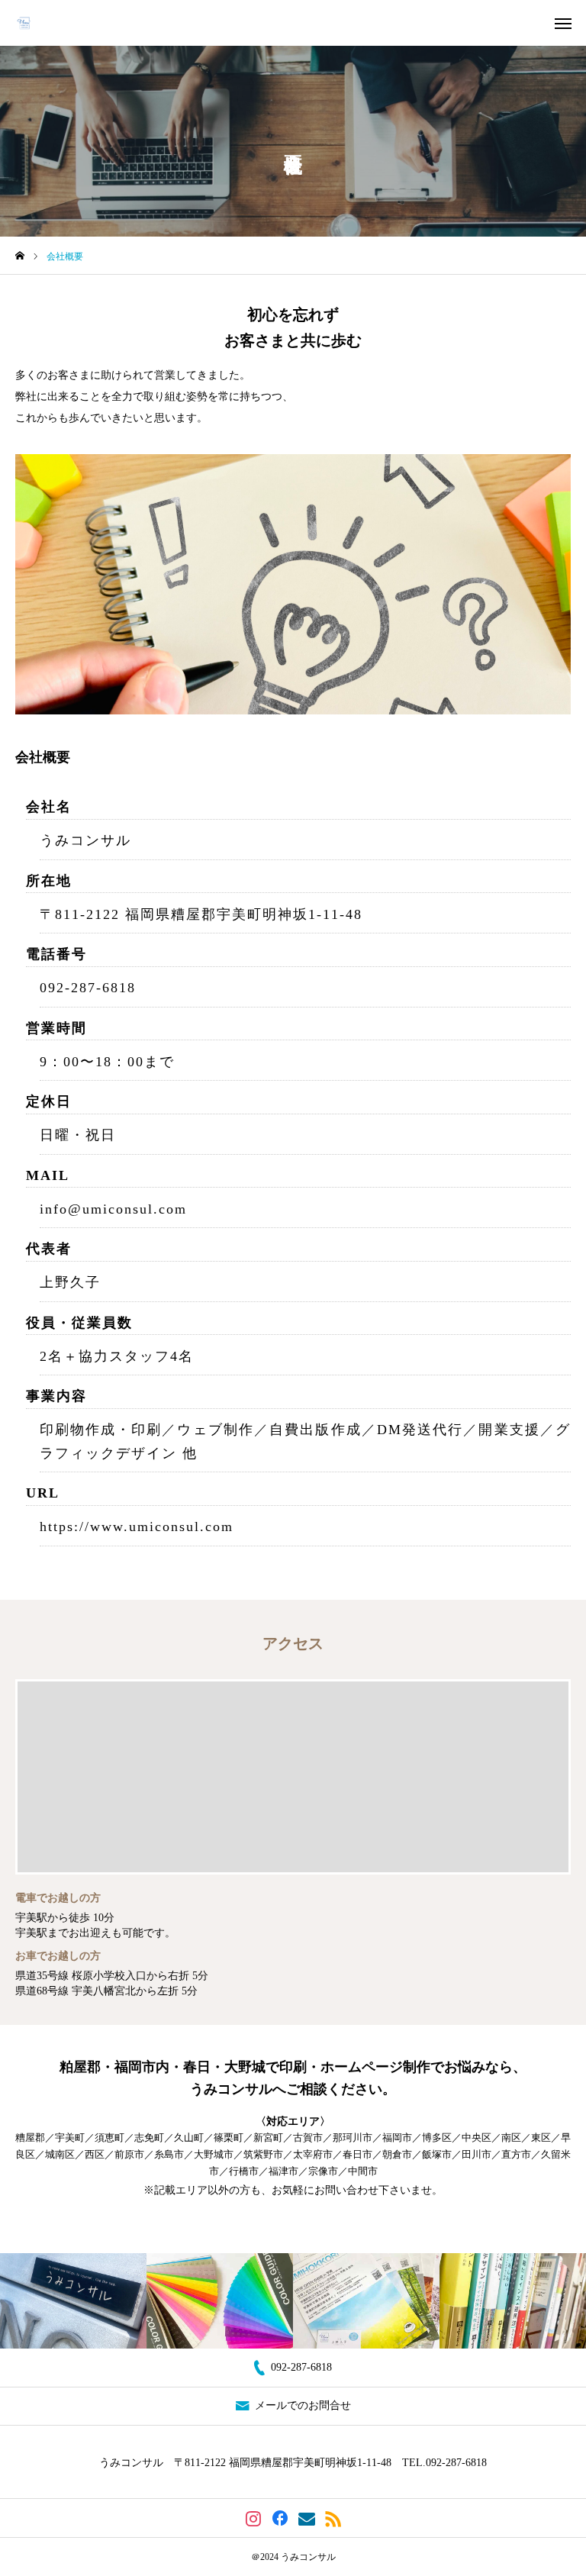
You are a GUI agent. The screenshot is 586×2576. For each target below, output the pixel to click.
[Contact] (306, 2518)
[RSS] (333, 2518)
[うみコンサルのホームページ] (27, 23)
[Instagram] (253, 2518)
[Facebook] (280, 2518)
